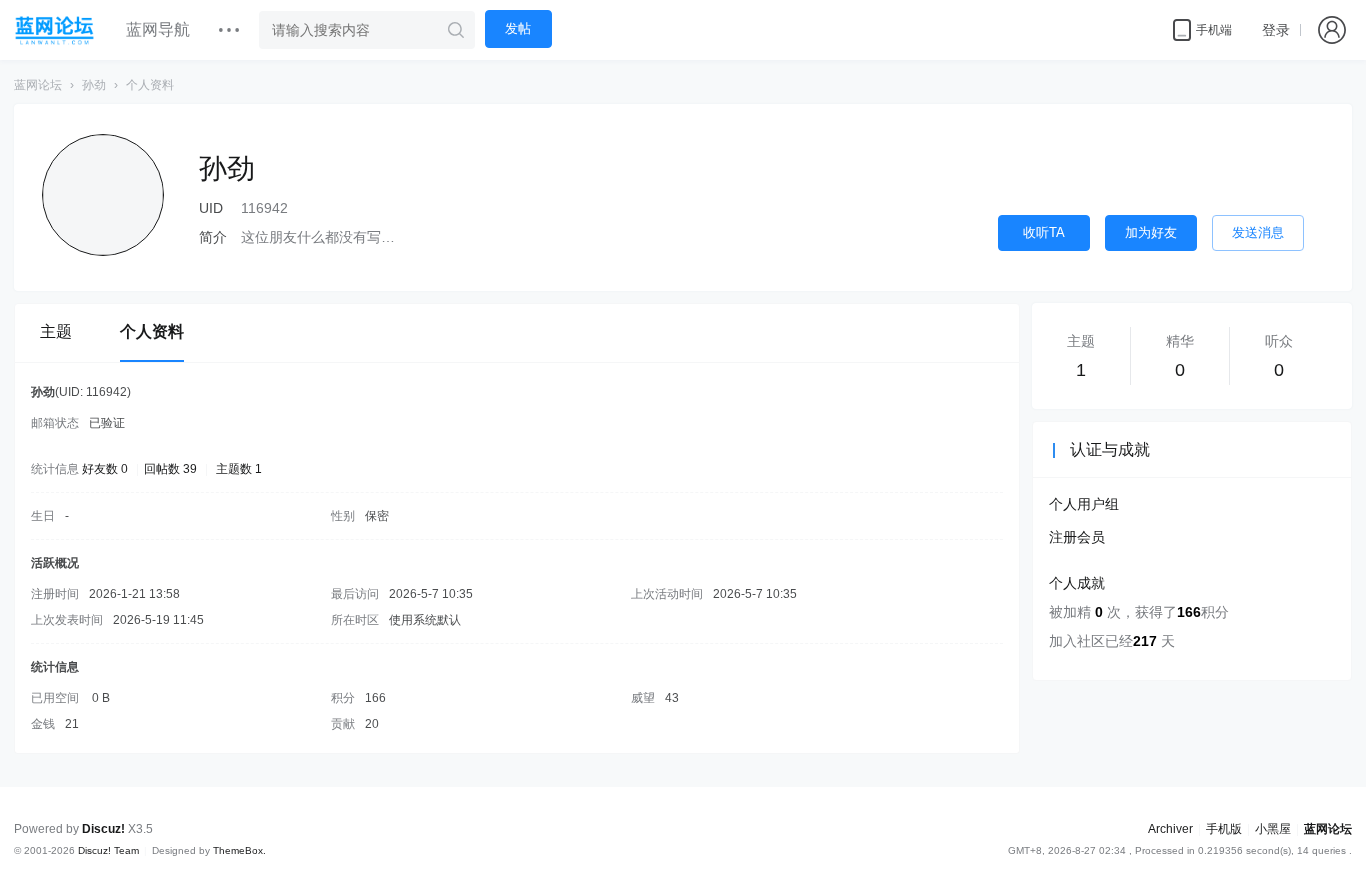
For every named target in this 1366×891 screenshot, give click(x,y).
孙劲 (94, 85)
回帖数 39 (170, 469)
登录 (1276, 30)
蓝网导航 (158, 29)
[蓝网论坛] (55, 30)
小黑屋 (1273, 829)
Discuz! (103, 829)
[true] (456, 30)
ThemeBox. (239, 850)
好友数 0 (105, 469)
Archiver (1170, 829)
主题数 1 (239, 469)
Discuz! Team (108, 850)
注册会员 (1077, 537)
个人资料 (152, 331)
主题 (56, 331)
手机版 (1224, 829)
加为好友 (1151, 232)
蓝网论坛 (38, 85)
